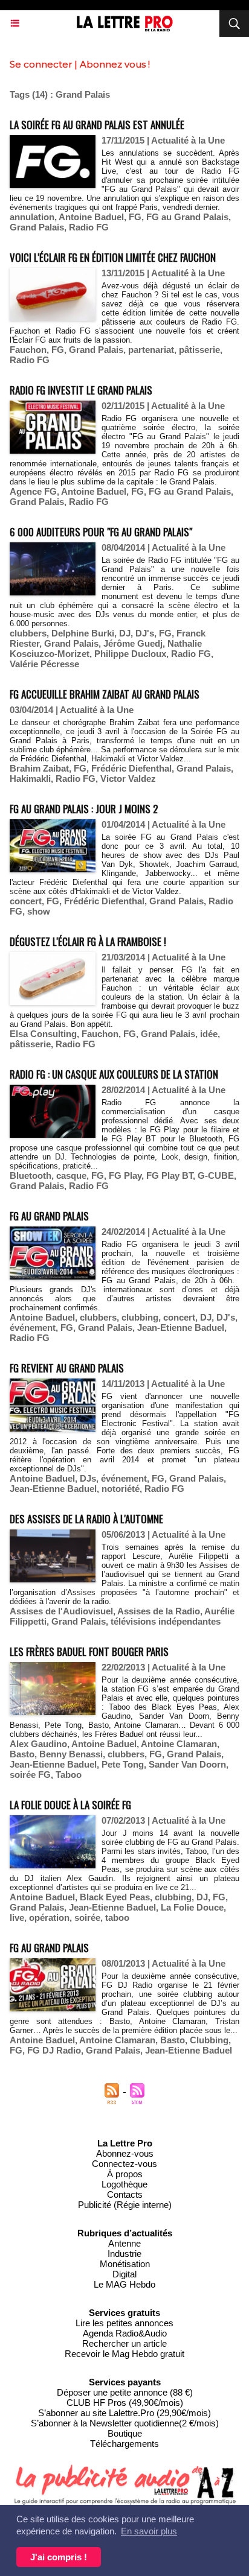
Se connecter (41, 64)
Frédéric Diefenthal (131, 768)
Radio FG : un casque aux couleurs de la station (114, 1074)
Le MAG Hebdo (124, 2284)
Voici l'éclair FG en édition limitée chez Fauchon (113, 257)
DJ (125, 633)
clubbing (140, 1317)
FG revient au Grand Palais (67, 1368)
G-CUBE (216, 1175)
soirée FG (30, 1775)
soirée (87, 1918)
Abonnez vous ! (115, 64)
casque (71, 1175)
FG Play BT (170, 1175)
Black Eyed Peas (115, 1897)
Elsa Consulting (43, 1034)
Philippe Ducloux (130, 654)
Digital (124, 2274)
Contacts (125, 2194)
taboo (117, 1918)
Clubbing (209, 2040)
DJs (88, 1478)
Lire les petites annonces (124, 2323)
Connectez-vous (124, 2164)
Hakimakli (30, 779)
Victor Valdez (128, 779)
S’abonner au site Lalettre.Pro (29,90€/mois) (124, 2413)
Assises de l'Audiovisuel (61, 1611)
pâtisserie (199, 350)
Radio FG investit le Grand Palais (81, 390)
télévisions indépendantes (166, 1621)
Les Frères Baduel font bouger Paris (89, 1651)
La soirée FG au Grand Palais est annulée (97, 125)
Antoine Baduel (91, 217)
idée (209, 1034)
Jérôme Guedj (133, 643)
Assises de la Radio (159, 1611)
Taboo (69, 1775)
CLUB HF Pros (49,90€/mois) (125, 2403)
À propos (125, 2174)
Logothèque (124, 2184)
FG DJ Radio (54, 2050)
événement (33, 1328)
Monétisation (125, 2264)
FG (135, 217)
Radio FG (89, 227)
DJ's (145, 633)
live (17, 1918)
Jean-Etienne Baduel (181, 1328)
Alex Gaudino (38, 1744)
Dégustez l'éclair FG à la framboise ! (88, 941)
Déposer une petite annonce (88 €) (125, 2392)
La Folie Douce (192, 1907)
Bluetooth (31, 1175)
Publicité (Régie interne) (125, 2205)
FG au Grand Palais (187, 217)
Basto (22, 1754)
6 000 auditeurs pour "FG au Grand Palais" (101, 532)
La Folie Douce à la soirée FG (70, 1805)
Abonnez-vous (125, 2153)
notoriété (121, 1489)
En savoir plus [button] (149, 2531)
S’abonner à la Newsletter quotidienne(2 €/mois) (125, 2423)
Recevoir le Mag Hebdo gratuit (124, 2354)
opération (49, 1918)
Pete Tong (123, 1764)
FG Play (125, 1175)
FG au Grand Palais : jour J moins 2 (84, 809)
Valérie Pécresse (44, 664)
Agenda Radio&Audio (125, 2333)
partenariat (151, 350)
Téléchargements (124, 2444)
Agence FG (33, 491)
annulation (32, 217)
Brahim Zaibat (39, 768)
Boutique (125, 2433)
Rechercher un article (124, 2343)
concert (26, 901)
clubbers (28, 633)
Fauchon (28, 350)
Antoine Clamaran (179, 1744)
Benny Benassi (71, 1754)
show (39, 911)
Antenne (124, 2243)
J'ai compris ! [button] (59, 2557)
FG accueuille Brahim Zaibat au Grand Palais (105, 694)
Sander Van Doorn (187, 1764)
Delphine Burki (83, 633)
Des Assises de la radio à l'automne (86, 1519)
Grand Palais (37, 227)
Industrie (124, 2254)
